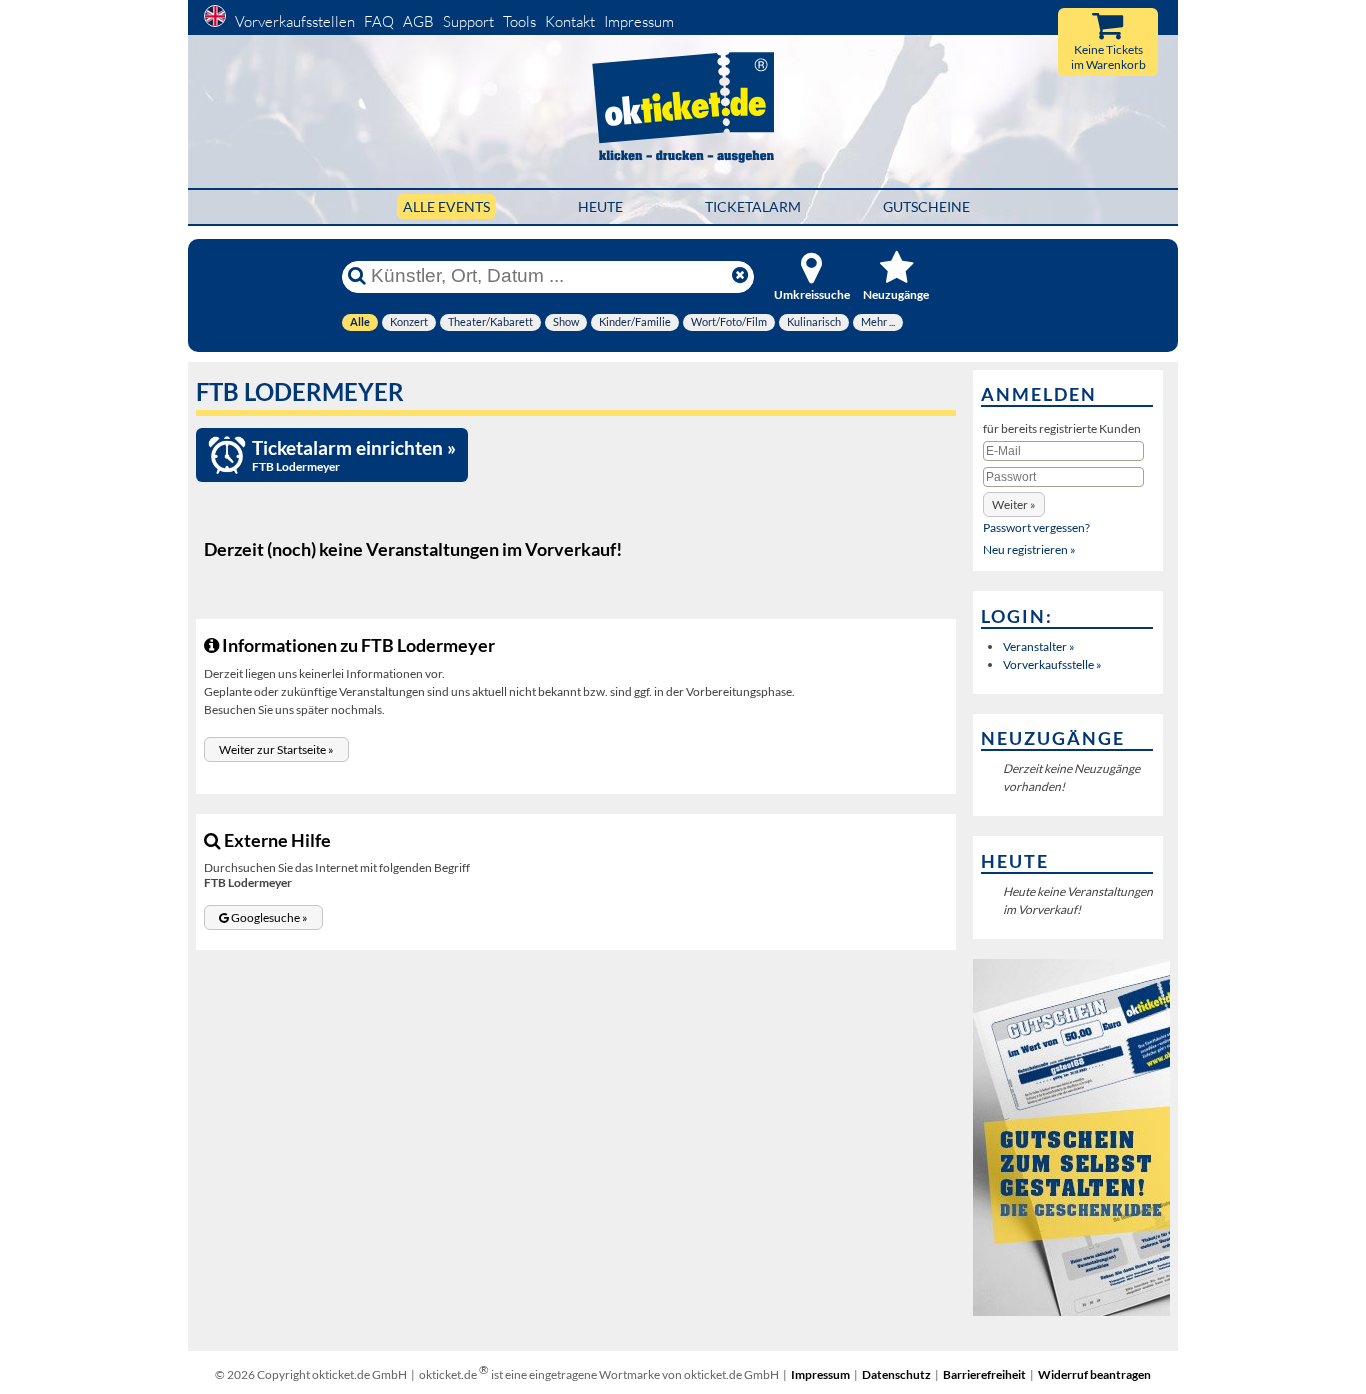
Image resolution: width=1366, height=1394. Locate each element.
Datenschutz (896, 1374)
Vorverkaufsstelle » (1052, 664)
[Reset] (740, 276)
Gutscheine (926, 206)
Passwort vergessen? (1036, 527)
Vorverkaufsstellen (295, 21)
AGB (418, 21)
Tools (519, 21)
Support (468, 21)
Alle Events (446, 206)
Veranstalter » (1039, 646)
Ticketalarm (753, 206)
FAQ (379, 21)
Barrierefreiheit (984, 1374)
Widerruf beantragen (1094, 1374)
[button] (276, 749)
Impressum (639, 21)
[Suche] (357, 276)
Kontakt (570, 21)
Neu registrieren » (1029, 549)
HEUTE (600, 206)
